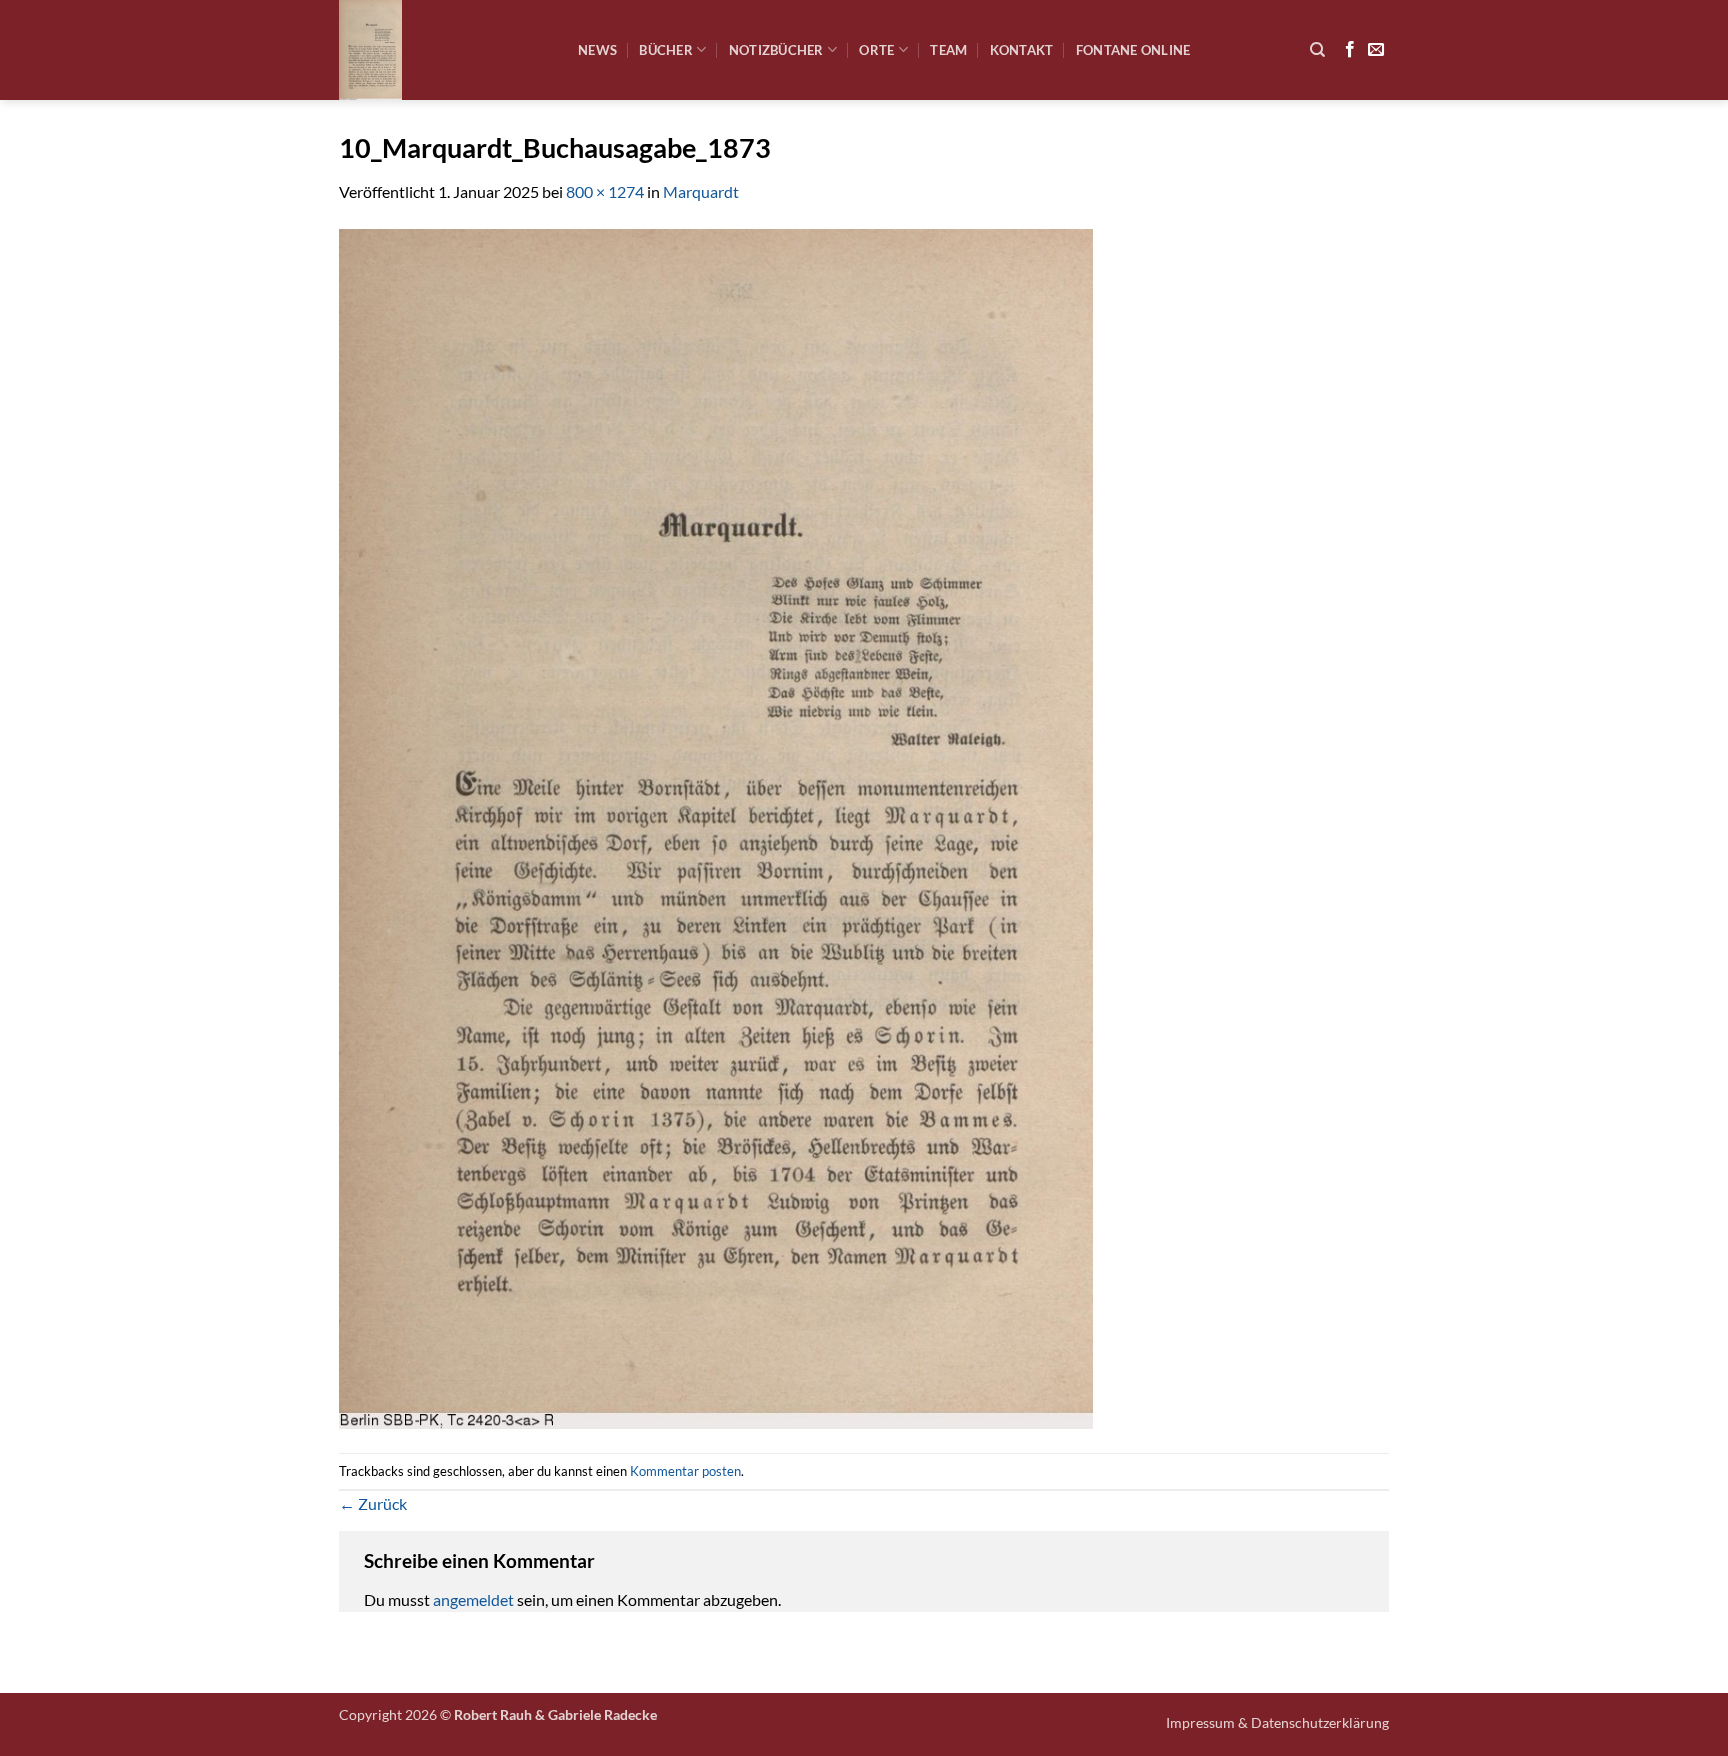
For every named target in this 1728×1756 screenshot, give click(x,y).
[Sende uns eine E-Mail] (1376, 50)
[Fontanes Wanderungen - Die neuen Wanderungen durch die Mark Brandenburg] (443, 50)
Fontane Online (1133, 50)
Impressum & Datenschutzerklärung (1277, 1722)
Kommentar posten (685, 1471)
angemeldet (473, 1599)
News (597, 50)
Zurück (373, 1503)
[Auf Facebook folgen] (1350, 50)
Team (948, 50)
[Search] (1317, 50)
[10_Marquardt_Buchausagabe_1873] (716, 826)
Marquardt (701, 191)
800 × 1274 (605, 191)
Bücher (666, 50)
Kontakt (1022, 50)
